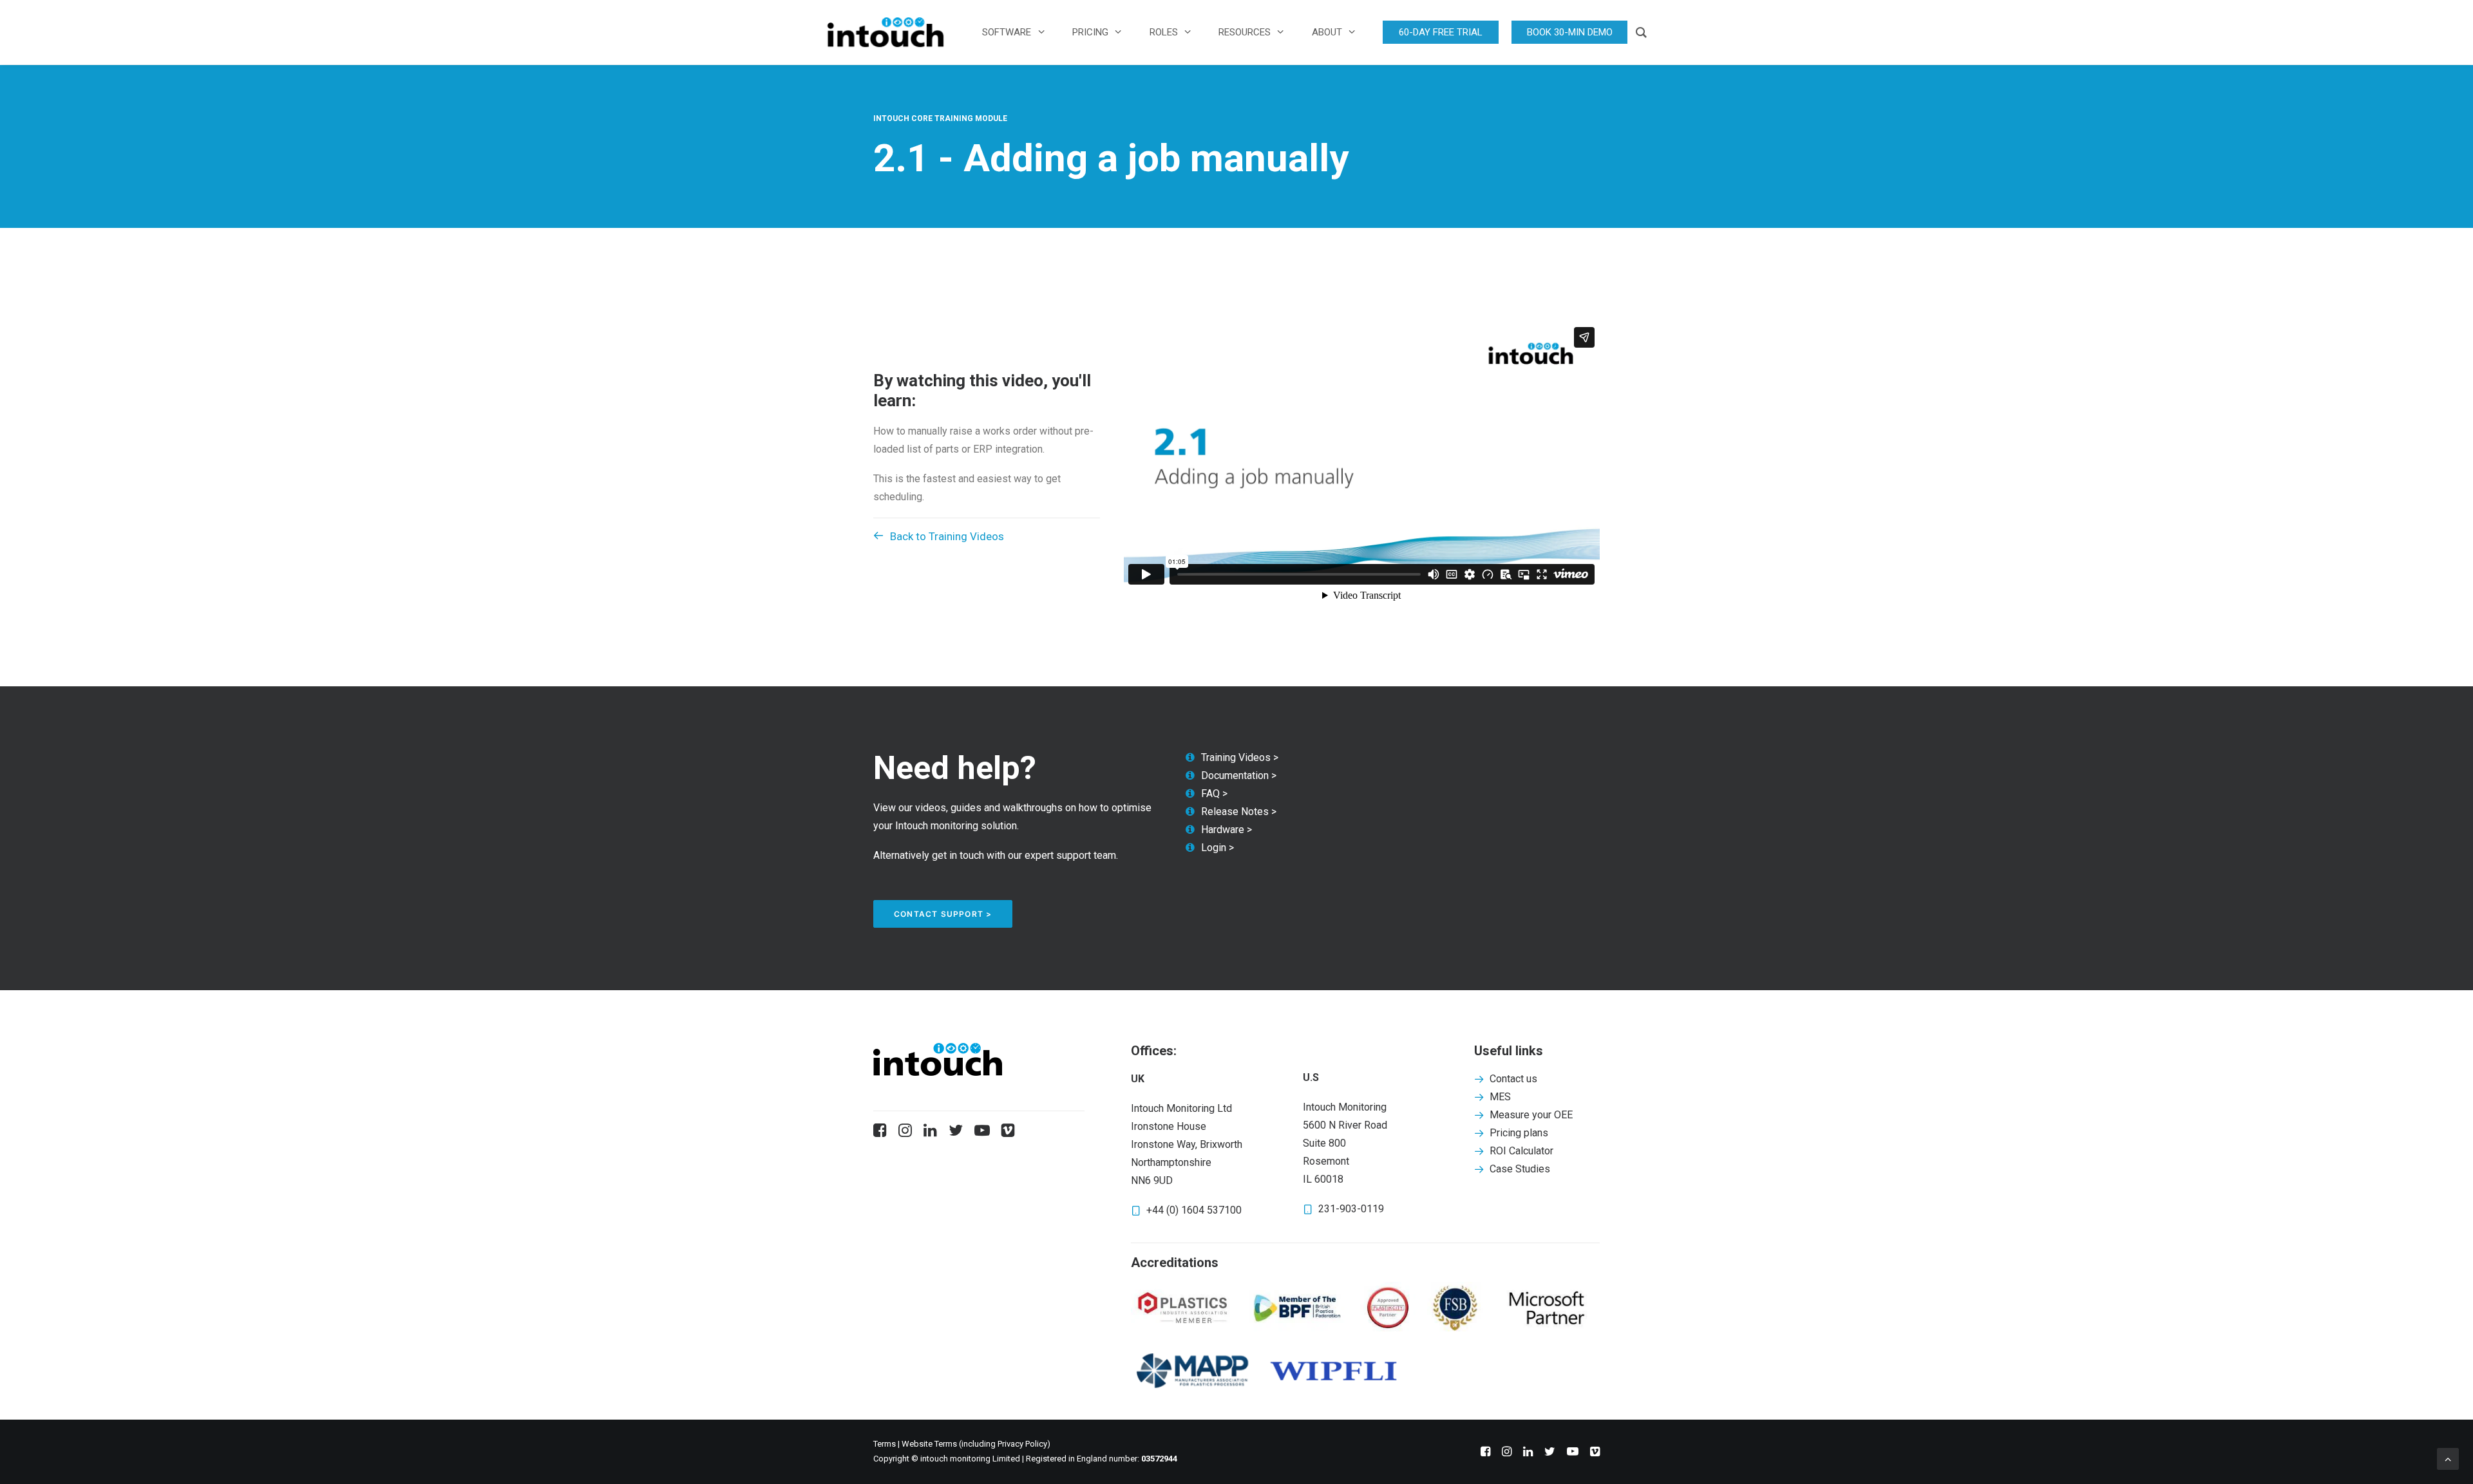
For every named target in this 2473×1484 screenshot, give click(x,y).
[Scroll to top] (2448, 1458)
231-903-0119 (1351, 1209)
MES (1500, 1097)
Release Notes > (1239, 812)
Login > (1218, 848)
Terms (885, 1444)
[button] (880, 1133)
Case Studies (1520, 1169)
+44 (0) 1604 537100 (1194, 1210)
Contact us (1513, 1079)
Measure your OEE (1531, 1115)
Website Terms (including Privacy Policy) (977, 1444)
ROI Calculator (1521, 1151)
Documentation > (1239, 775)
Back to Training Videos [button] (947, 536)
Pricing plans (1519, 1133)
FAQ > (1214, 794)
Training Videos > (1240, 757)
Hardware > (1227, 830)
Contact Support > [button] (943, 914)
